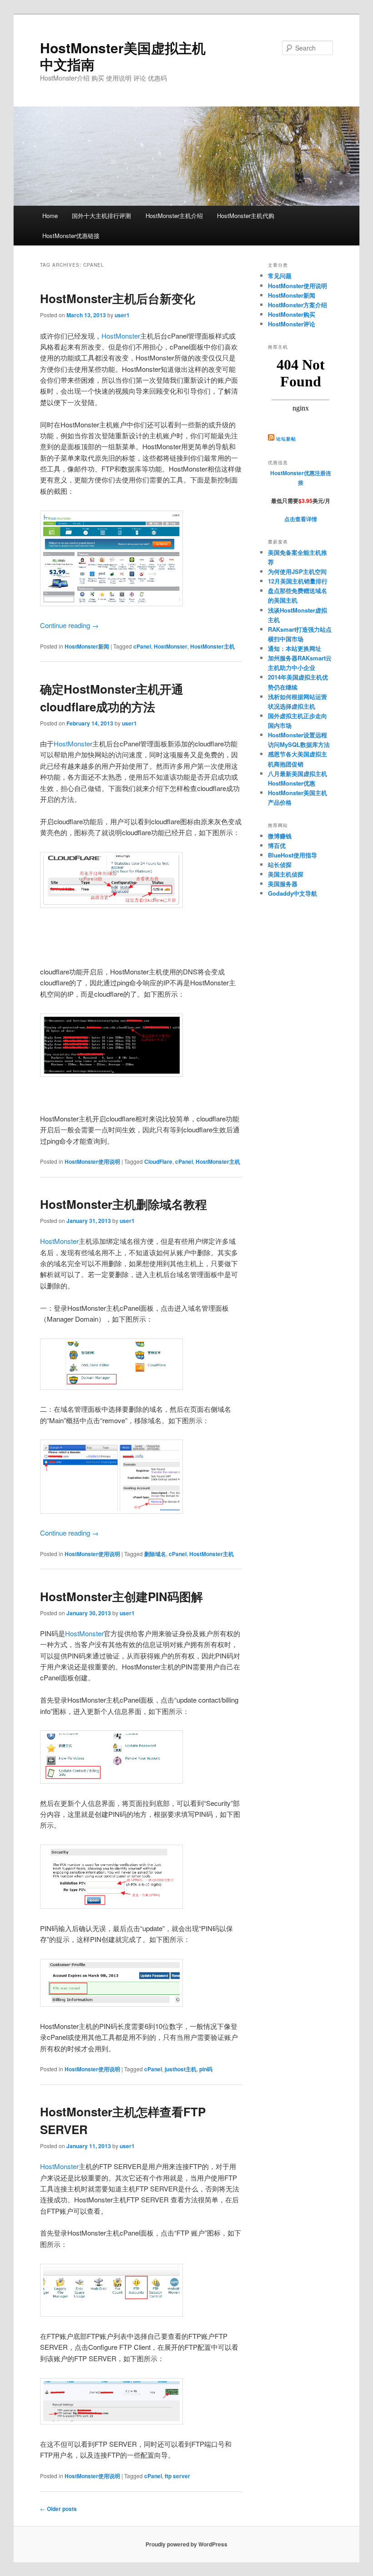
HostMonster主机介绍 (174, 216)
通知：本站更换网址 (295, 648)
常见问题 (280, 276)
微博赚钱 (280, 836)
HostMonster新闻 (87, 646)
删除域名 (155, 1554)
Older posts (58, 2509)
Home (50, 216)
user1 (122, 315)
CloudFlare (158, 1161)
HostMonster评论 (292, 324)
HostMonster (121, 336)
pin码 (206, 2069)
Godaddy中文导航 (292, 893)
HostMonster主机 (212, 646)
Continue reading (69, 625)
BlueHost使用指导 (292, 855)
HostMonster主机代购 (246, 216)
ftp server (177, 2476)
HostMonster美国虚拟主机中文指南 (123, 56)
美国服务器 (283, 884)
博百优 (277, 845)
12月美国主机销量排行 (298, 581)
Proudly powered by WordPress (186, 2544)
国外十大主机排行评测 (101, 216)
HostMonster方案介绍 (297, 305)
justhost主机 (181, 2069)
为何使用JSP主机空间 (297, 571)
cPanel (142, 646)
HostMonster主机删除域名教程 (123, 1204)
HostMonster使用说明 (92, 1161)
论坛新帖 (286, 439)
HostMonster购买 (292, 314)
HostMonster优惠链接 (71, 236)
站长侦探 (280, 865)
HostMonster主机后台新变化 (118, 298)
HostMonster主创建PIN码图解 (121, 1596)
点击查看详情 (301, 519)
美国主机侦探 (286, 874)
